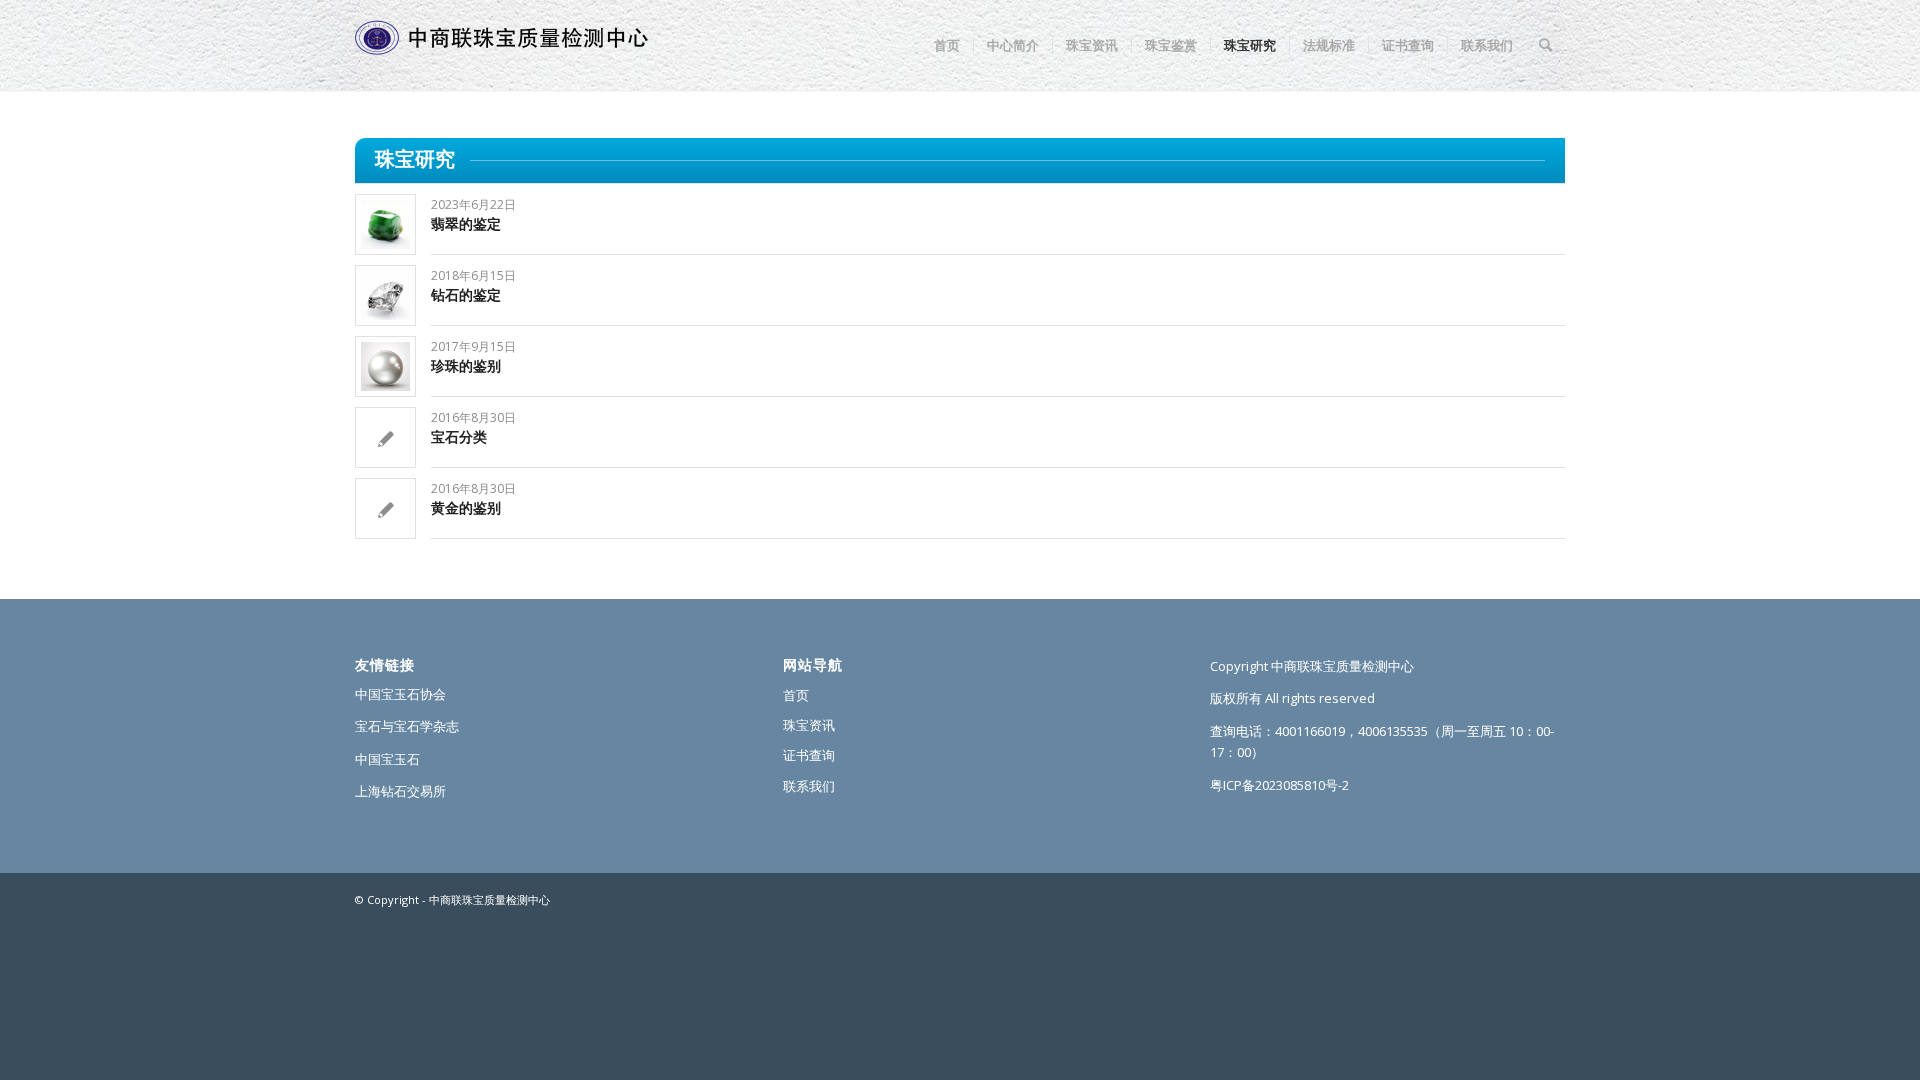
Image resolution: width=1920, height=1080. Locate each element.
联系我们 (809, 786)
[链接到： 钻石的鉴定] (385, 295)
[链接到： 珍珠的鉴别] (385, 366)
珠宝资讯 (809, 725)
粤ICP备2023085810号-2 (1279, 785)
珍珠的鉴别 (466, 365)
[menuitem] (947, 45)
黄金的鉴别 (466, 507)
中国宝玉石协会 (400, 694)
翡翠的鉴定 (466, 223)
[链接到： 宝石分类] (385, 437)
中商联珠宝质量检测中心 (489, 899)
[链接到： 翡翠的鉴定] (385, 224)
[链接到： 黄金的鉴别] (385, 508)
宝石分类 (459, 436)
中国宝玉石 (387, 759)
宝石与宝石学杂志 (407, 726)
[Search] (1545, 45)
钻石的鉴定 (466, 294)
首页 (796, 695)
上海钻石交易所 (400, 791)
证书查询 (809, 755)
